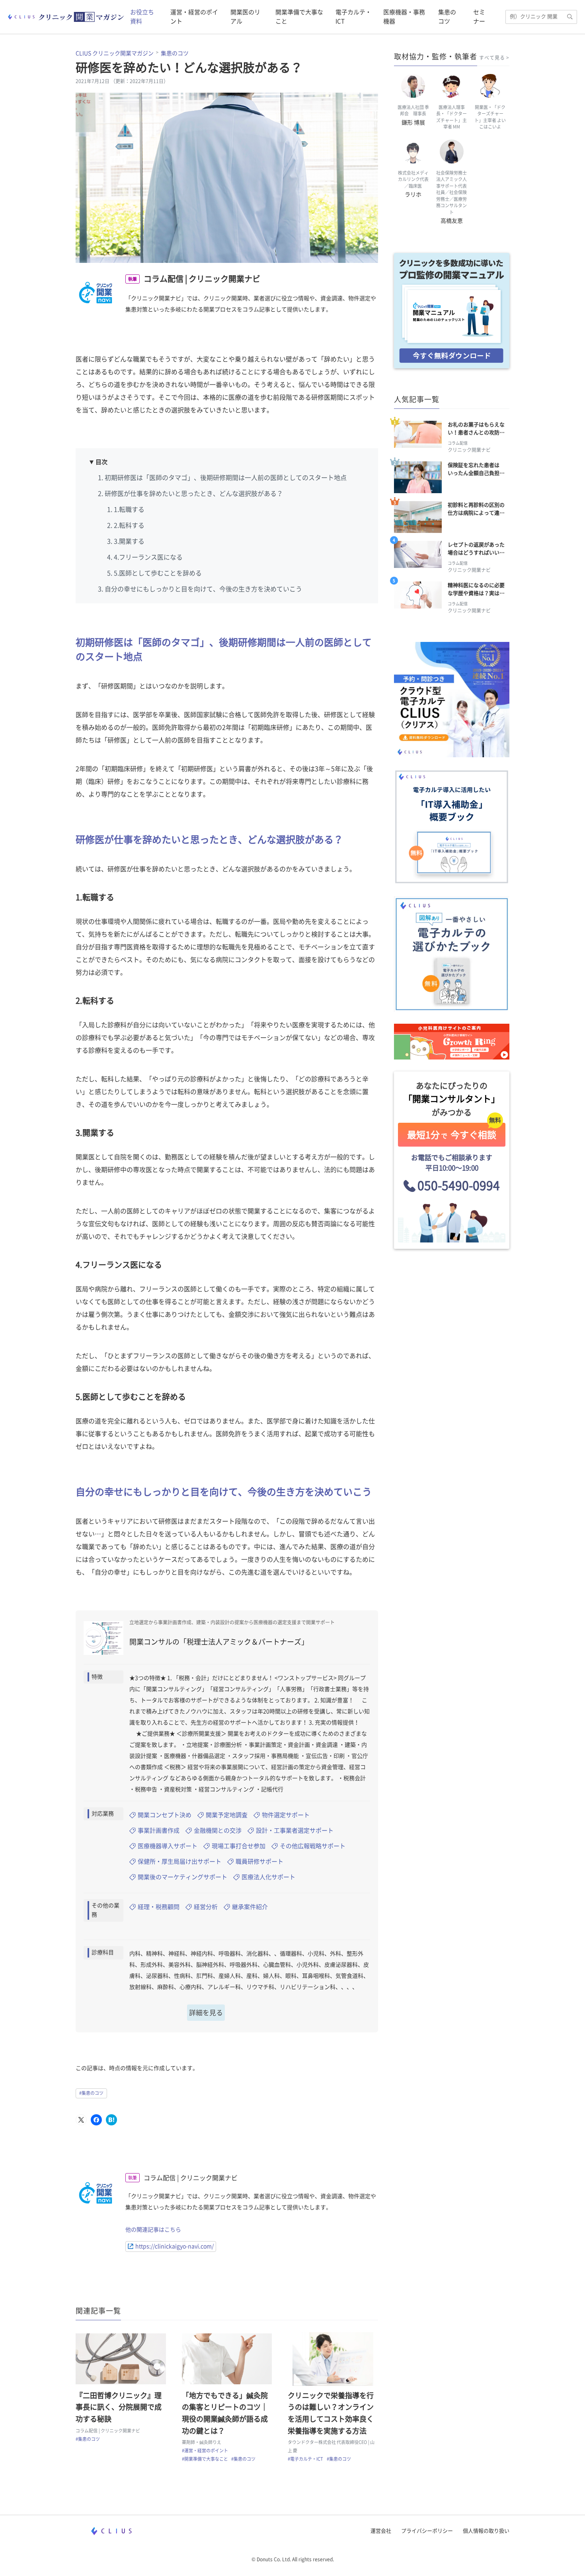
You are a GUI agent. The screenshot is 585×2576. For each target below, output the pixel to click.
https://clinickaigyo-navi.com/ (175, 2246)
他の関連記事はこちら (153, 2230)
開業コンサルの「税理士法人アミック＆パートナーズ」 (219, 1642)
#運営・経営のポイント (205, 2451)
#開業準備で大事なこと (205, 2459)
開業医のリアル (245, 17)
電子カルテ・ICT (353, 17)
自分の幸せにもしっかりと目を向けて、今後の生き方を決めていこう (203, 589)
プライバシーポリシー (427, 2531)
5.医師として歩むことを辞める (158, 573)
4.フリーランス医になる (148, 557)
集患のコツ (447, 17)
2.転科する (129, 525)
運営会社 (381, 2531)
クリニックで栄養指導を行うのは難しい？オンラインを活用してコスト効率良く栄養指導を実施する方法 (331, 2413)
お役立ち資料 (142, 17)
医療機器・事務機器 (404, 17)
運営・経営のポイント (194, 17)
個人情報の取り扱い (486, 2531)
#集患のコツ (91, 2093)
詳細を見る (206, 2013)
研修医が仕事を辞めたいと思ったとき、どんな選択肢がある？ (194, 494)
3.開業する (129, 541)
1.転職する (129, 509)
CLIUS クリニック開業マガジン (115, 53)
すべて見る (492, 58)
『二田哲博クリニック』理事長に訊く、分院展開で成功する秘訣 (119, 2407)
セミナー (479, 17)
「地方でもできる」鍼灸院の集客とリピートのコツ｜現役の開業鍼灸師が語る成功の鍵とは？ (225, 2413)
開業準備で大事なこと (299, 17)
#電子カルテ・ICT (305, 2459)
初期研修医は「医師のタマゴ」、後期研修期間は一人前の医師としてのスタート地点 (226, 478)
